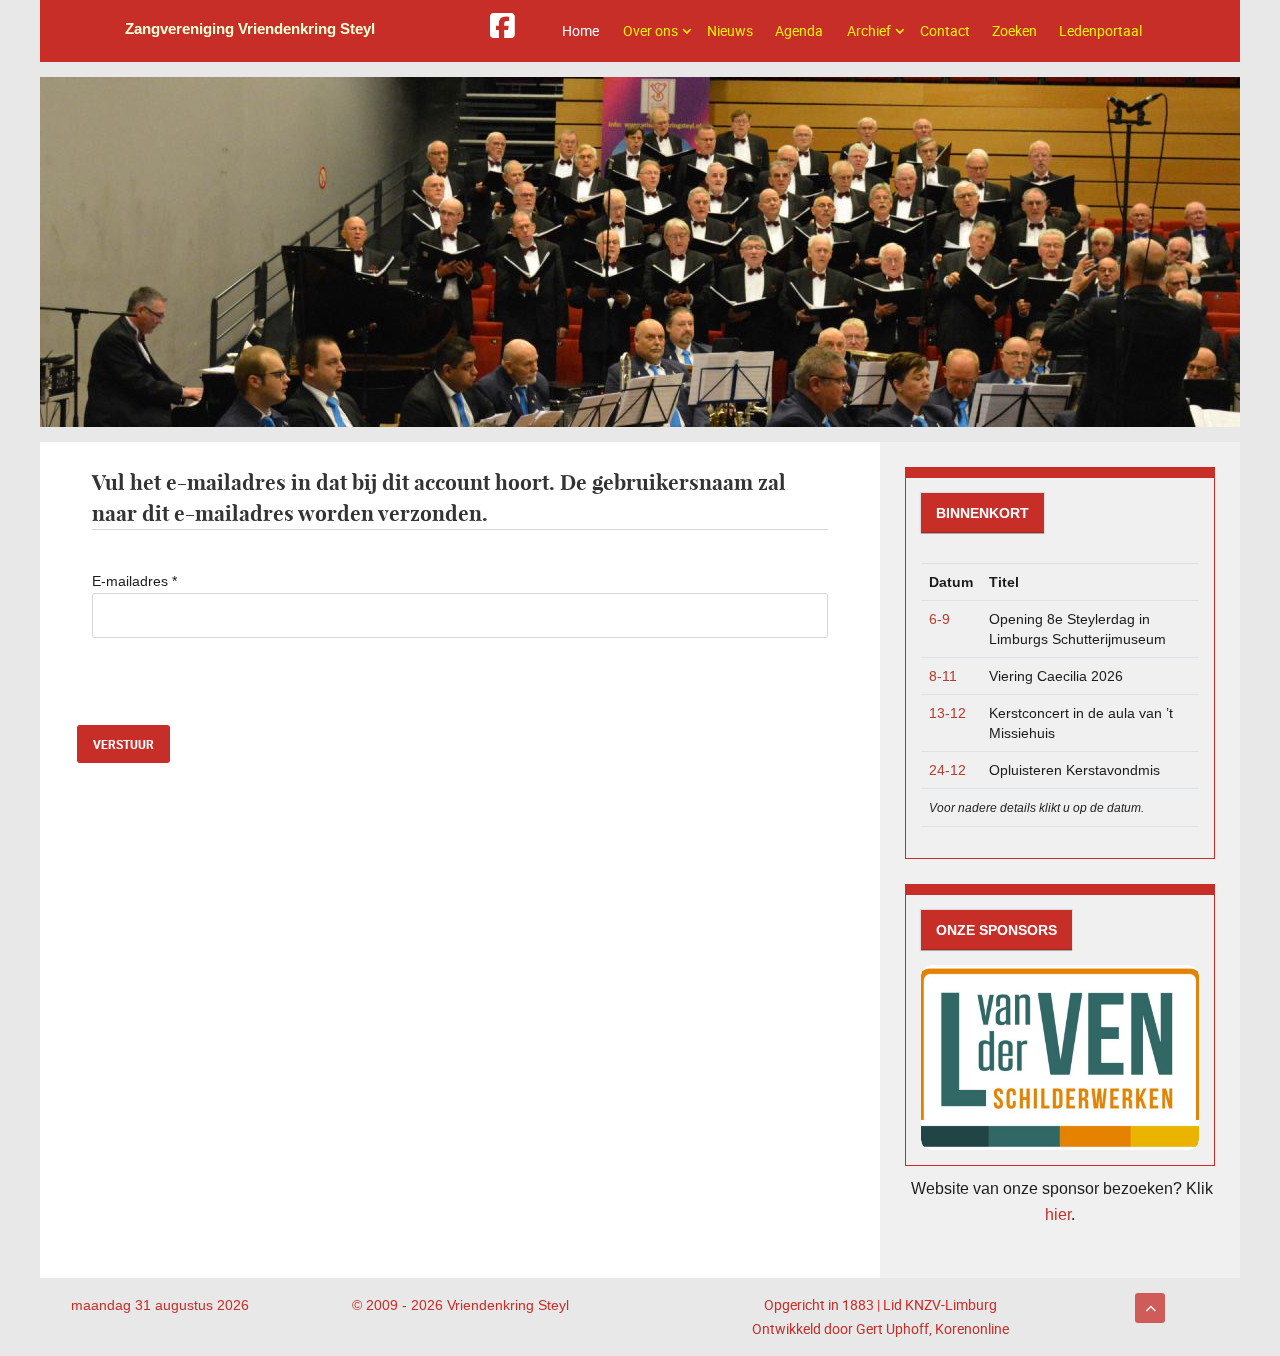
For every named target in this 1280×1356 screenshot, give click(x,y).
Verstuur (123, 744)
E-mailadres (134, 581)
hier (1058, 1214)
